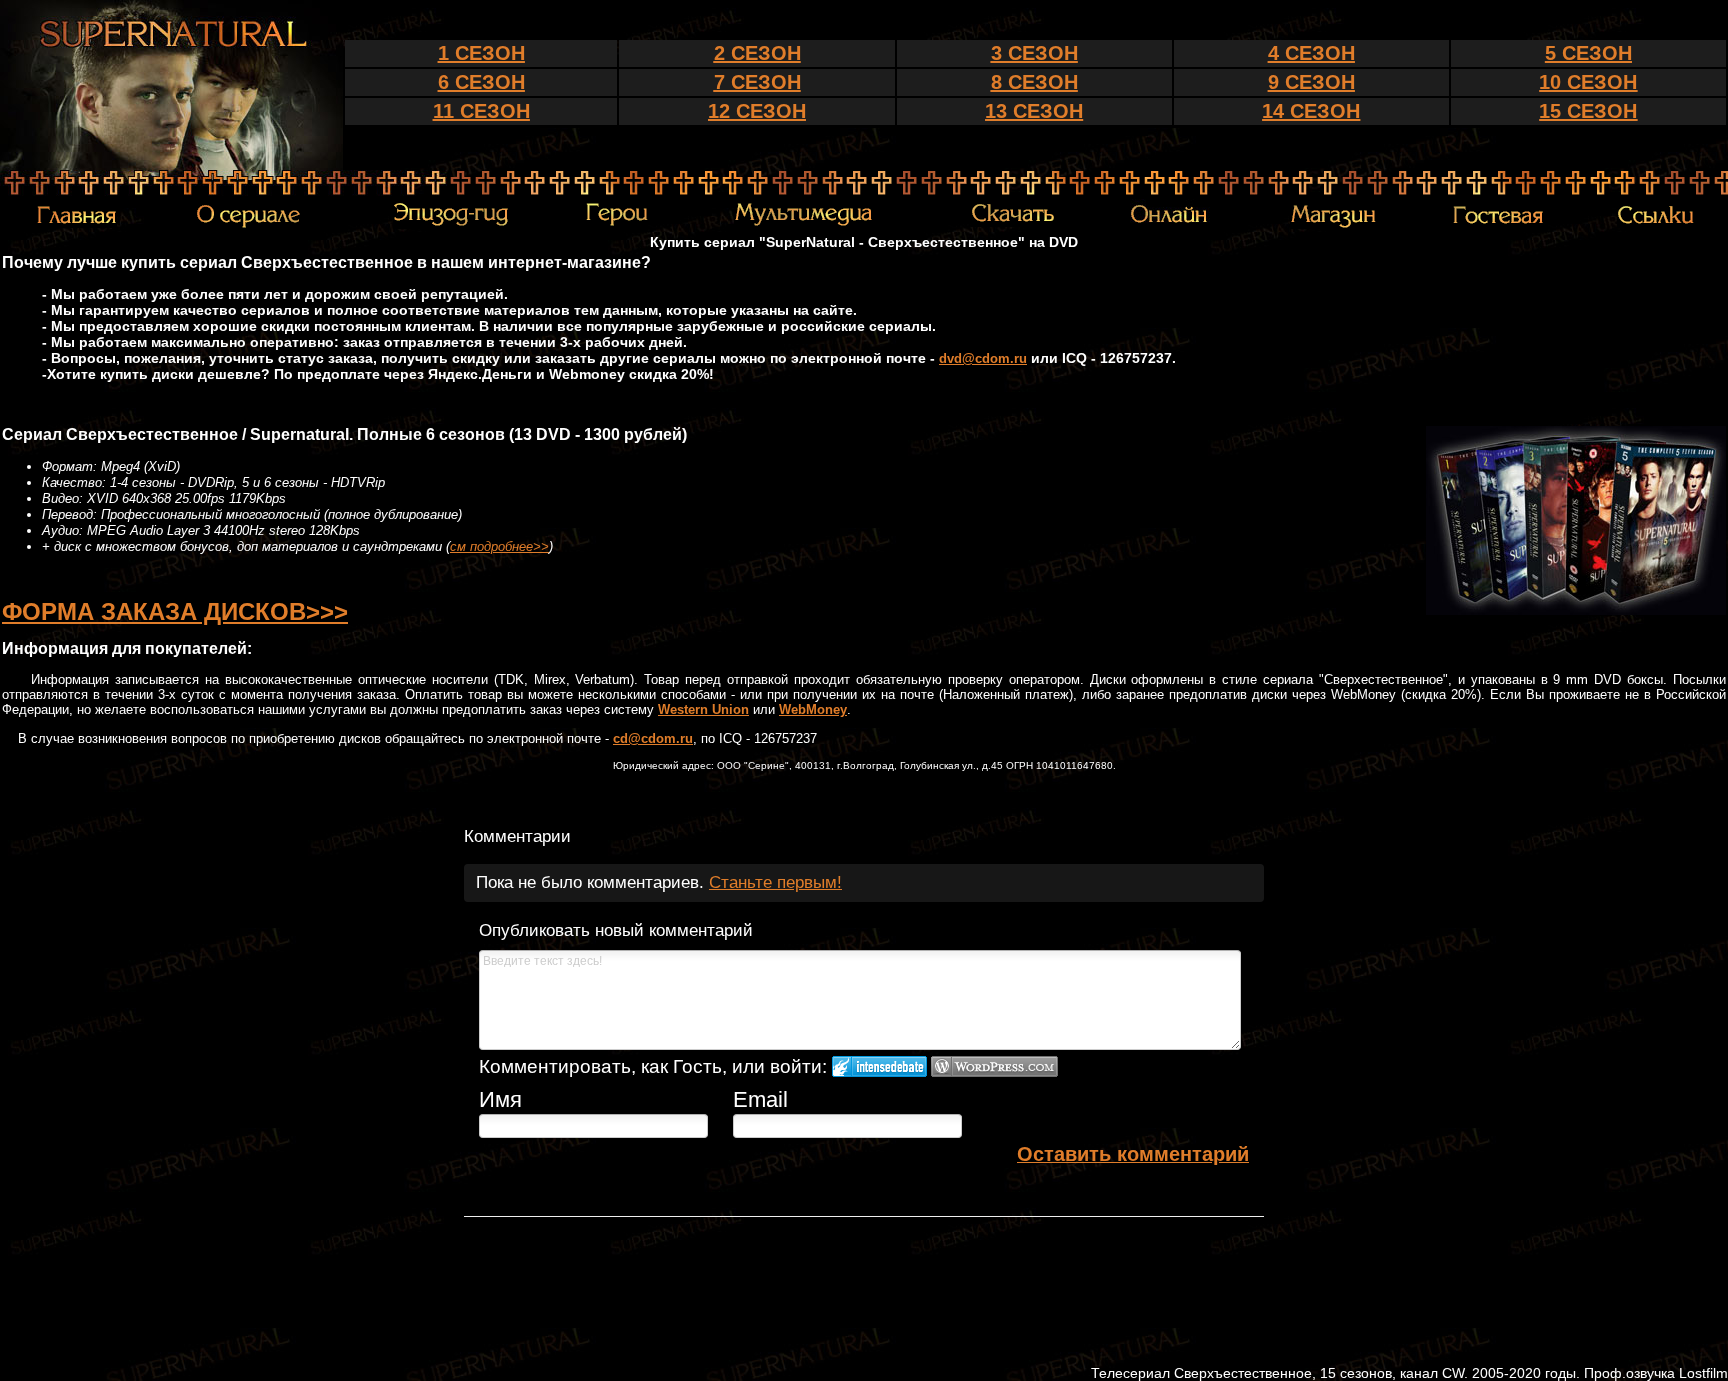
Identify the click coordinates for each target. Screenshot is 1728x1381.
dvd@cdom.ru (983, 358)
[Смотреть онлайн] (1173, 224)
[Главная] (76, 223)
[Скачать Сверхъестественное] (1014, 222)
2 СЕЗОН (757, 53)
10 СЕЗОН (1588, 82)
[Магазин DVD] (1333, 224)
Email (760, 1099)
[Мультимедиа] (804, 224)
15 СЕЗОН (1588, 111)
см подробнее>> (499, 546)
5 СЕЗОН (1588, 53)
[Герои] (616, 223)
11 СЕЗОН (481, 111)
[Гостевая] (1498, 223)
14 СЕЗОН (1311, 111)
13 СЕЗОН (1034, 111)
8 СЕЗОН (1034, 82)
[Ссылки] (1655, 223)
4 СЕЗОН (1311, 53)
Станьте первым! (775, 882)
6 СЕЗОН (481, 82)
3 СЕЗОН (1034, 53)
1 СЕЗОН (481, 53)
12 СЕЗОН (757, 111)
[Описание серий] (450, 224)
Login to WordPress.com (994, 1066)
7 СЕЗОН (757, 82)
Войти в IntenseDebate (879, 1066)
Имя (500, 1099)
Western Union (703, 709)
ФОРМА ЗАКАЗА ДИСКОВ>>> (175, 611)
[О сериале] (248, 225)
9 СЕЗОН (1311, 82)
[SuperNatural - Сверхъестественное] (171, 165)
